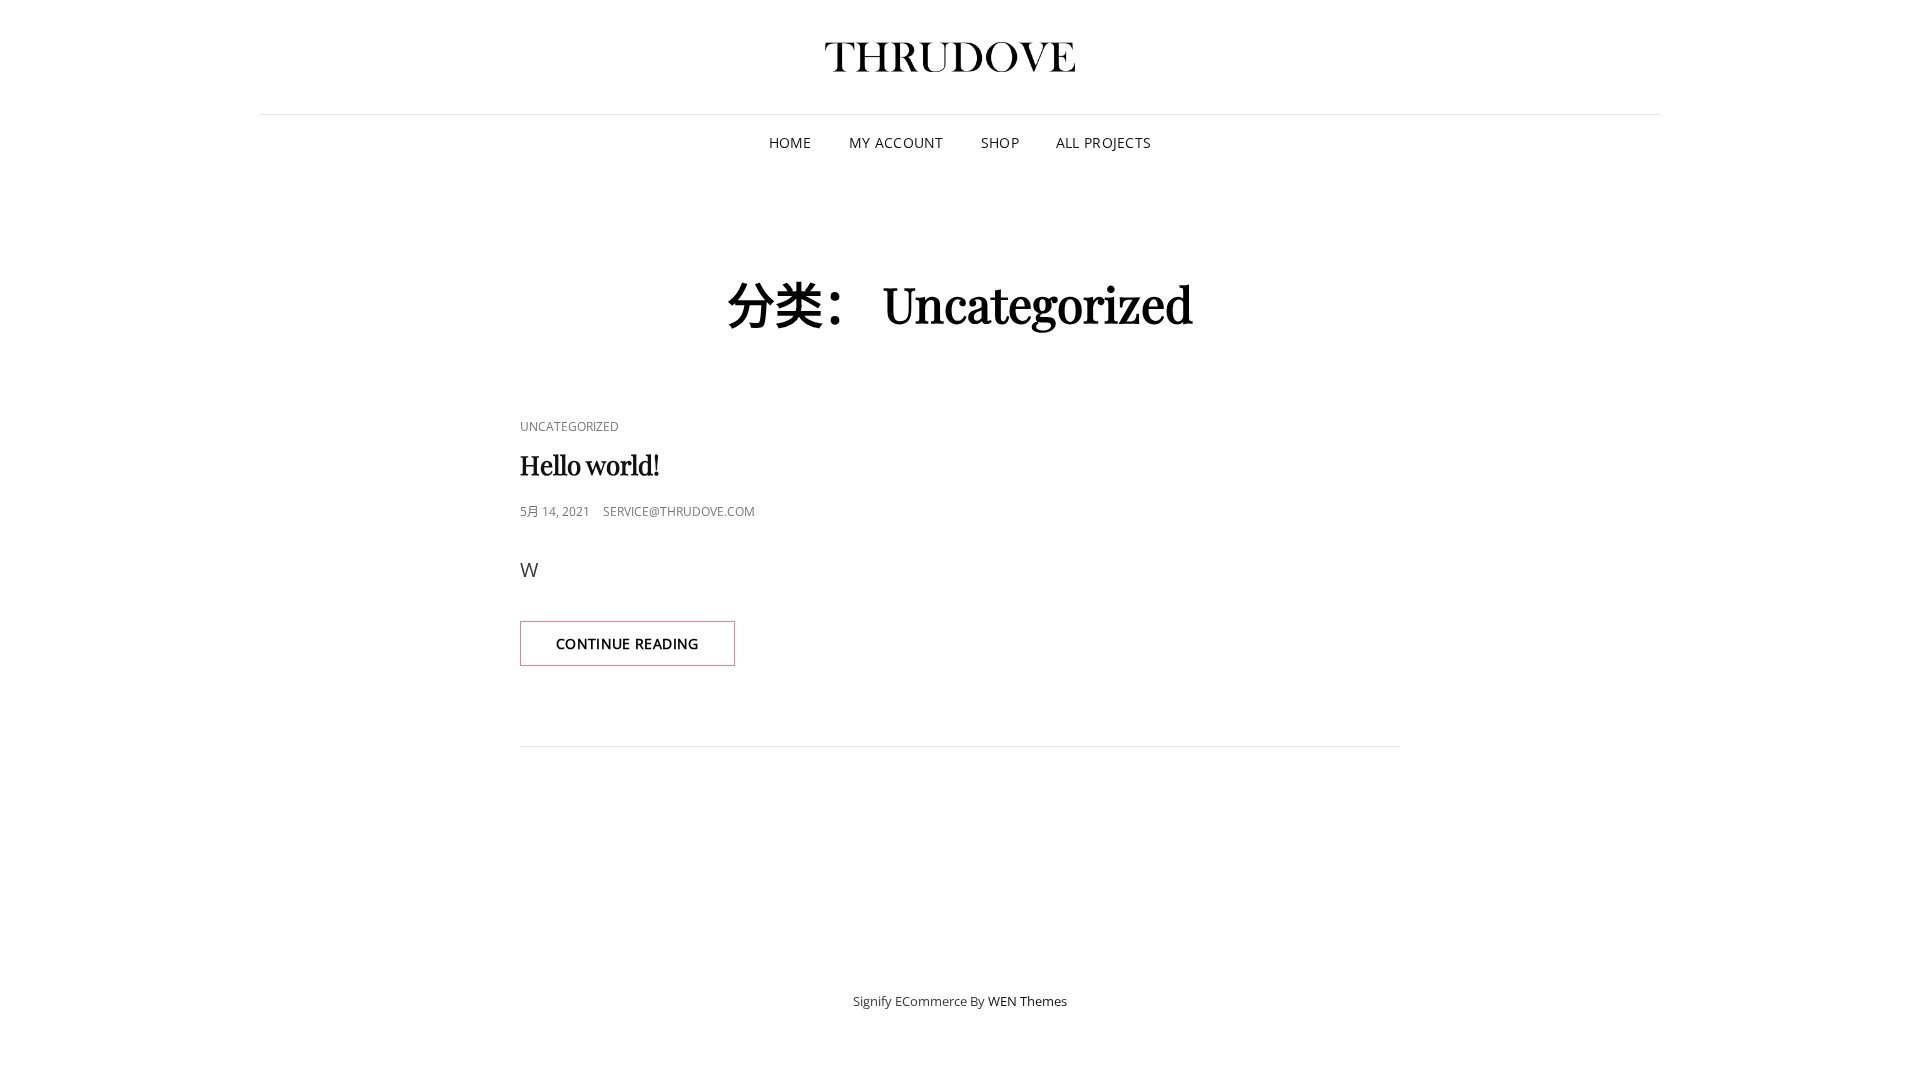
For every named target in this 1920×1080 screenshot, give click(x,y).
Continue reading (645, 649)
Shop (1000, 142)
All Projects (1103, 142)
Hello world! (590, 464)
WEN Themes (1027, 1001)
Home (790, 142)
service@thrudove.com (679, 511)
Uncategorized (569, 426)
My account (896, 142)
